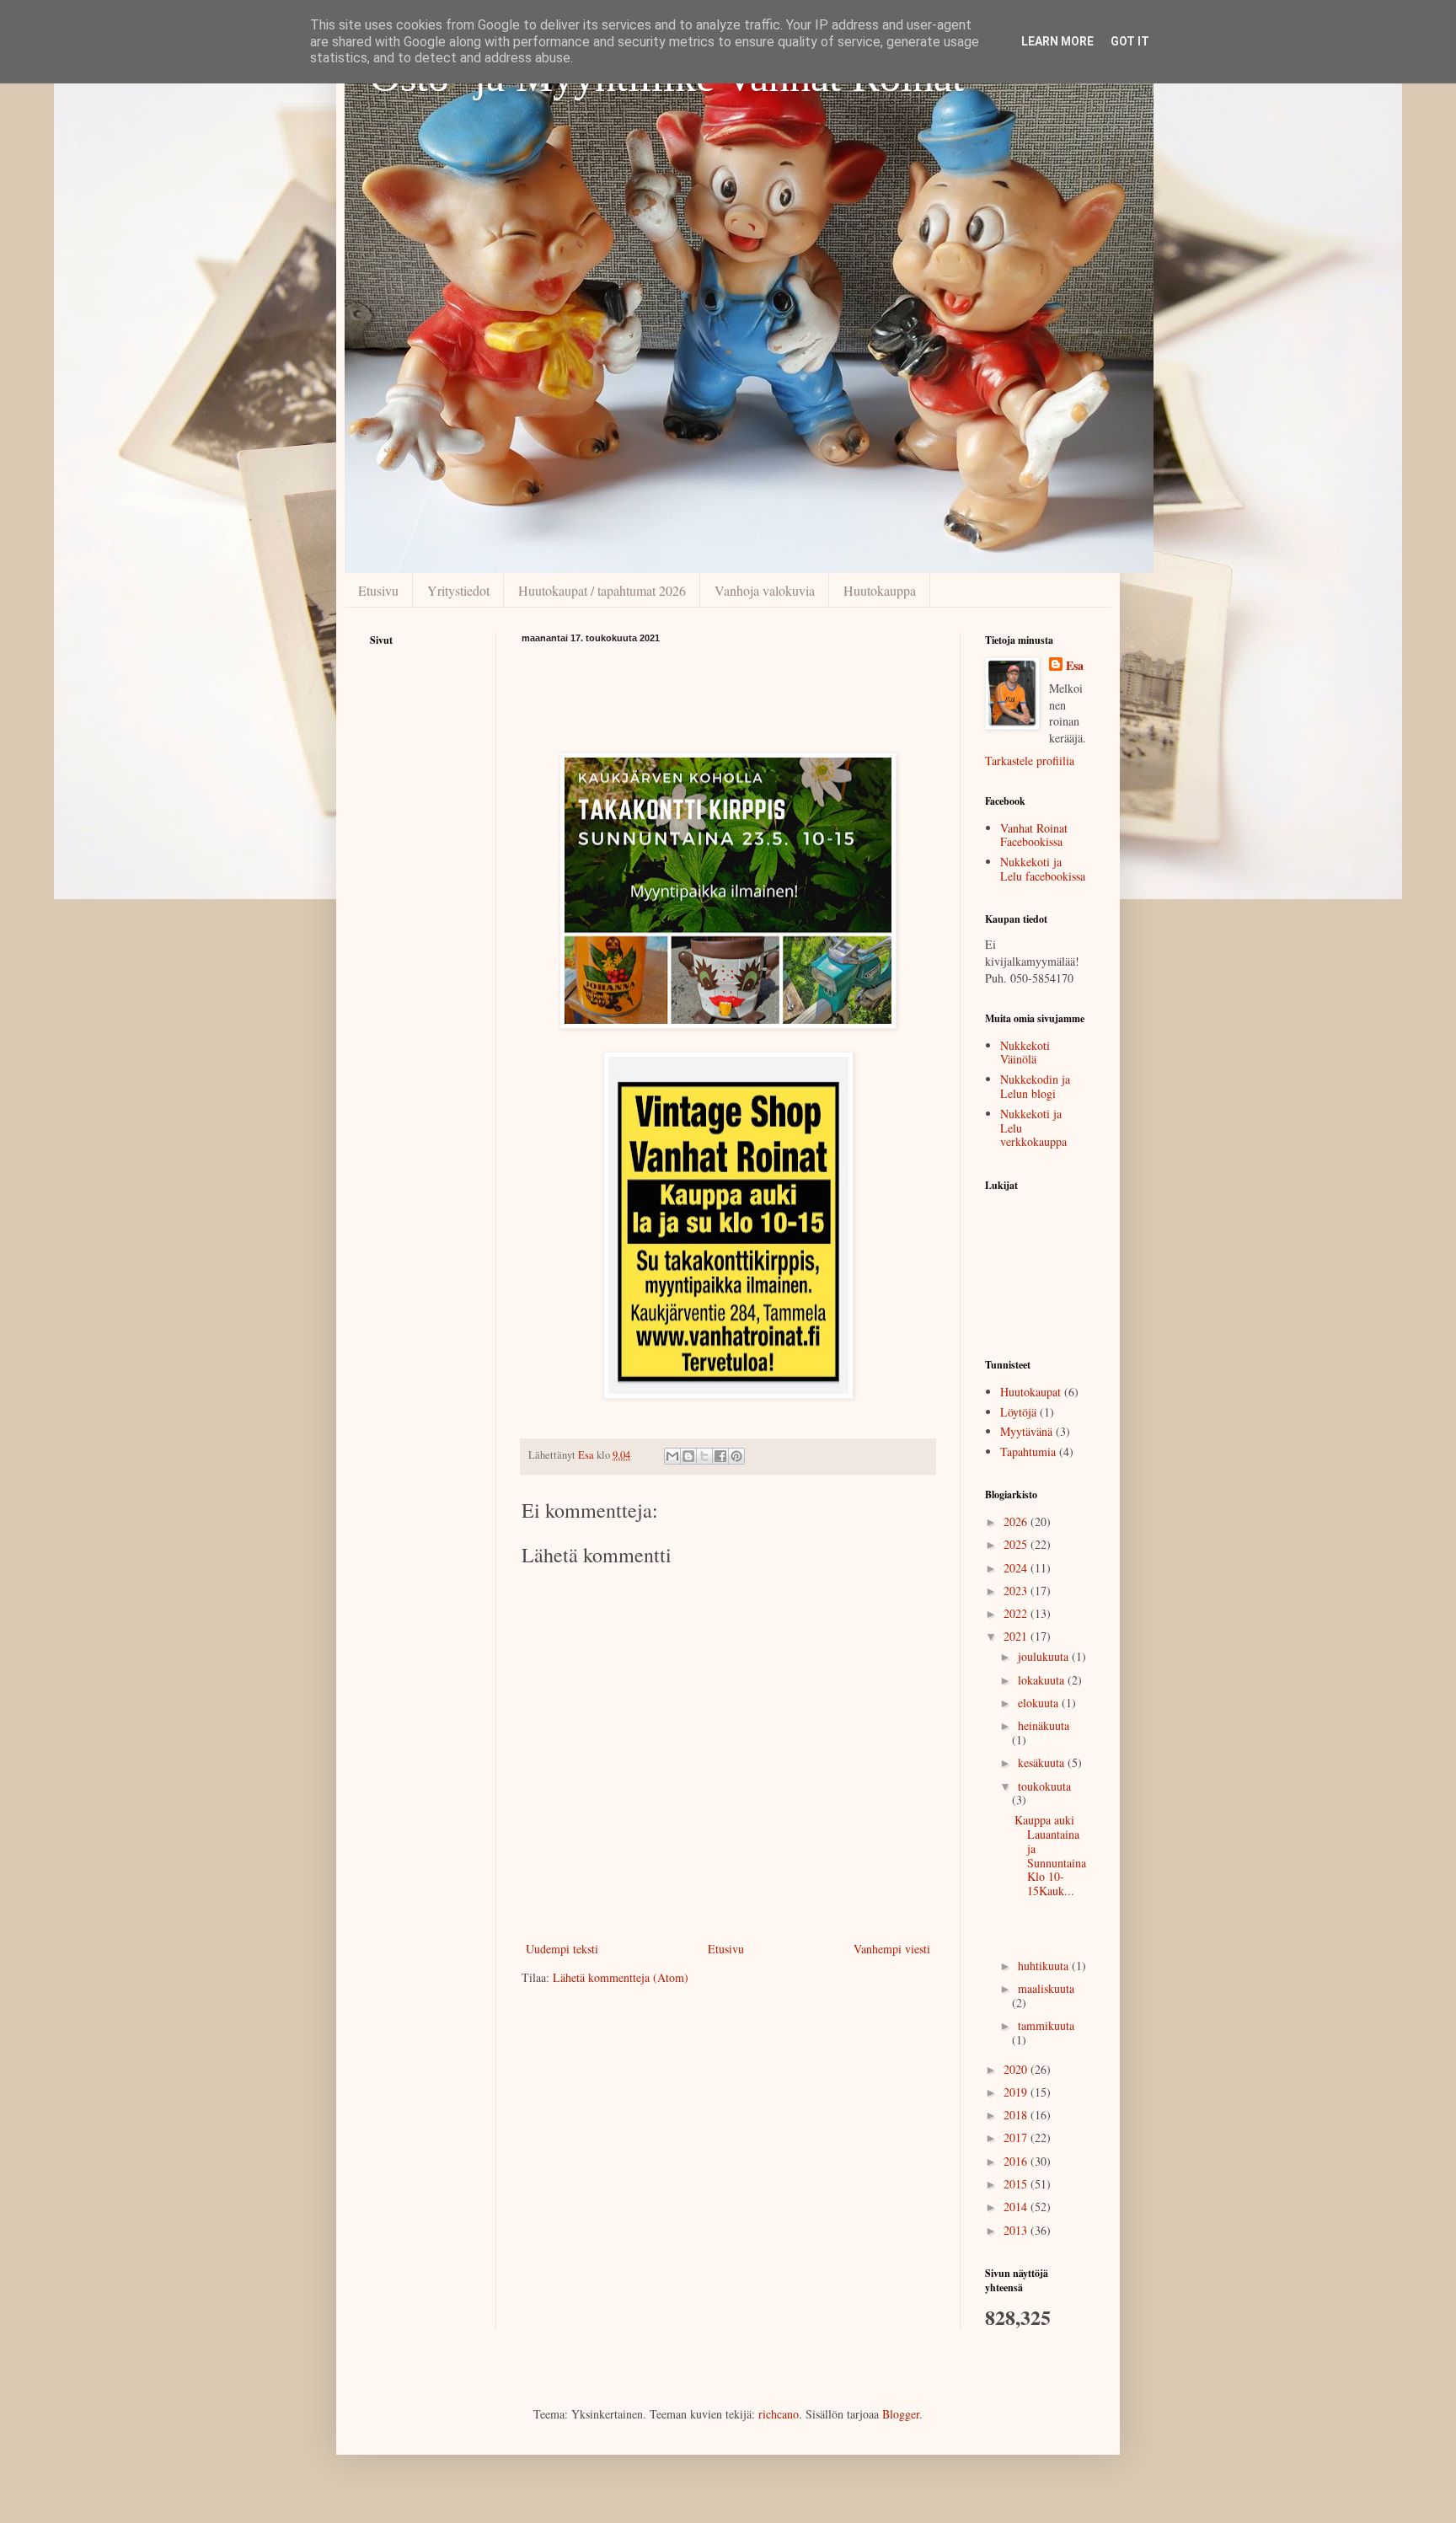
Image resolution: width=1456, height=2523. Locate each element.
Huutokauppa (880, 590)
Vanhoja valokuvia (765, 590)
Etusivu (378, 590)
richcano (779, 2414)
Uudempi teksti (562, 1949)
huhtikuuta (1045, 1966)
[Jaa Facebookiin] (720, 1456)
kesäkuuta (1043, 1762)
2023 (1017, 1591)
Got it (1130, 41)
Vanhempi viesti (892, 1949)
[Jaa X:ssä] (704, 1456)
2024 (1017, 1568)
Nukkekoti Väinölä (1025, 1053)
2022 (1017, 1613)
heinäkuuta (1044, 1725)
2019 (1017, 2092)
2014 (1017, 2207)
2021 (1017, 1636)
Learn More (1057, 41)
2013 (1017, 2230)
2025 (1017, 1544)
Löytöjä (1018, 1412)
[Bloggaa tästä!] (688, 1456)
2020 (1017, 2069)
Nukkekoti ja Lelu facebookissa (1043, 869)
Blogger (901, 2414)
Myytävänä (1026, 1431)
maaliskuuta (1046, 1988)
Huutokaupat (1030, 1392)
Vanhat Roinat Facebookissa (1034, 835)
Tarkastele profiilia (1030, 761)
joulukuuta (1045, 1656)
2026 (1017, 1521)
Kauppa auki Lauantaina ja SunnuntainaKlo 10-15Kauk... (1050, 1855)
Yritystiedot (458, 590)
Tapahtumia (1028, 1452)
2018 (1017, 2115)
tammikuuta (1046, 2025)
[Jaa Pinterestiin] (736, 1456)
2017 (1017, 2137)
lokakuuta (1043, 1680)
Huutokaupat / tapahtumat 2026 (602, 590)
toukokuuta (1044, 1786)
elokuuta (1040, 1703)
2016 (1017, 2161)
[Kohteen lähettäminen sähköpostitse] (672, 1456)
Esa (1075, 666)
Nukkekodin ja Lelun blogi (1035, 1086)
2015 (1017, 2184)
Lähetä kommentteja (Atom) (621, 1977)
